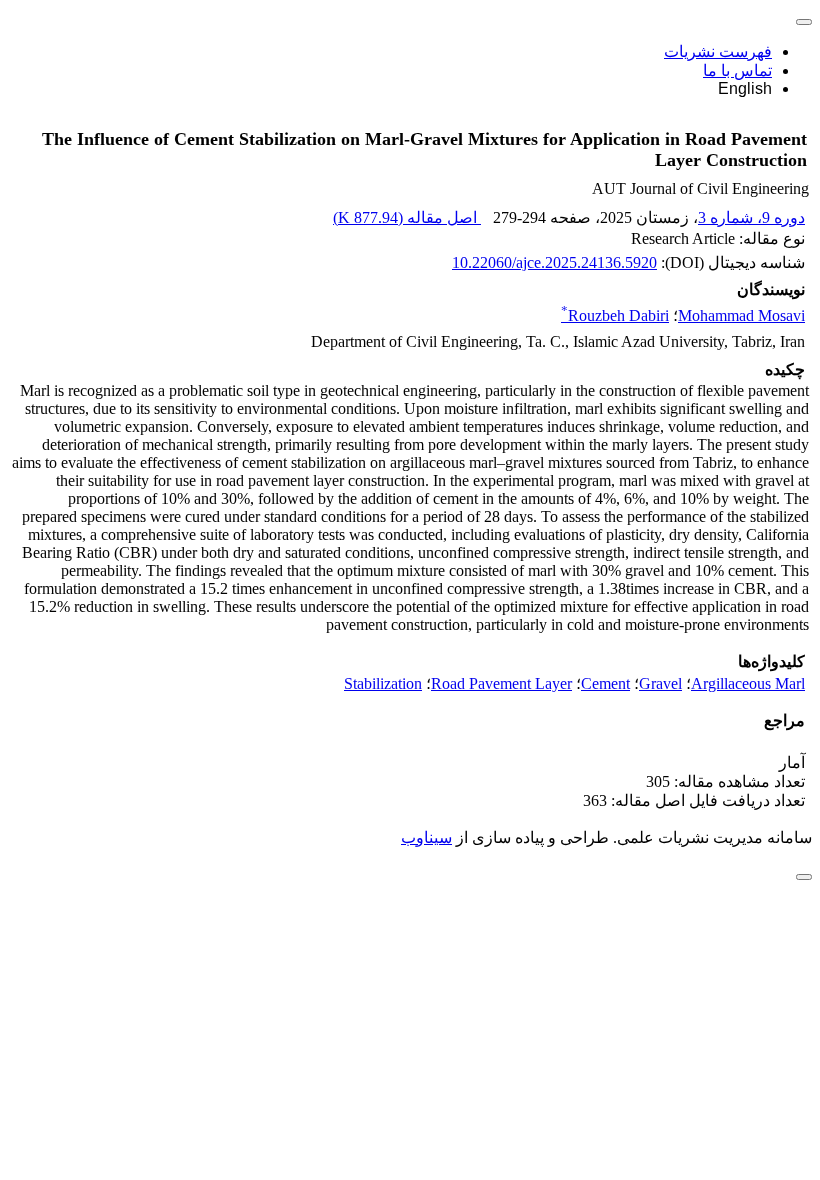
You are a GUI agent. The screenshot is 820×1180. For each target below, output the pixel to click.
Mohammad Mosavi (741, 315)
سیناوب (426, 837)
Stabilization (383, 683)
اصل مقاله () (407, 217)
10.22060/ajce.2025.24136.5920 (554, 262)
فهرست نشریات (718, 51)
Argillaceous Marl (748, 683)
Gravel (660, 683)
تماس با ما (737, 70)
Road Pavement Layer (501, 683)
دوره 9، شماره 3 (751, 217)
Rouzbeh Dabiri (615, 315)
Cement (605, 683)
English (745, 88)
